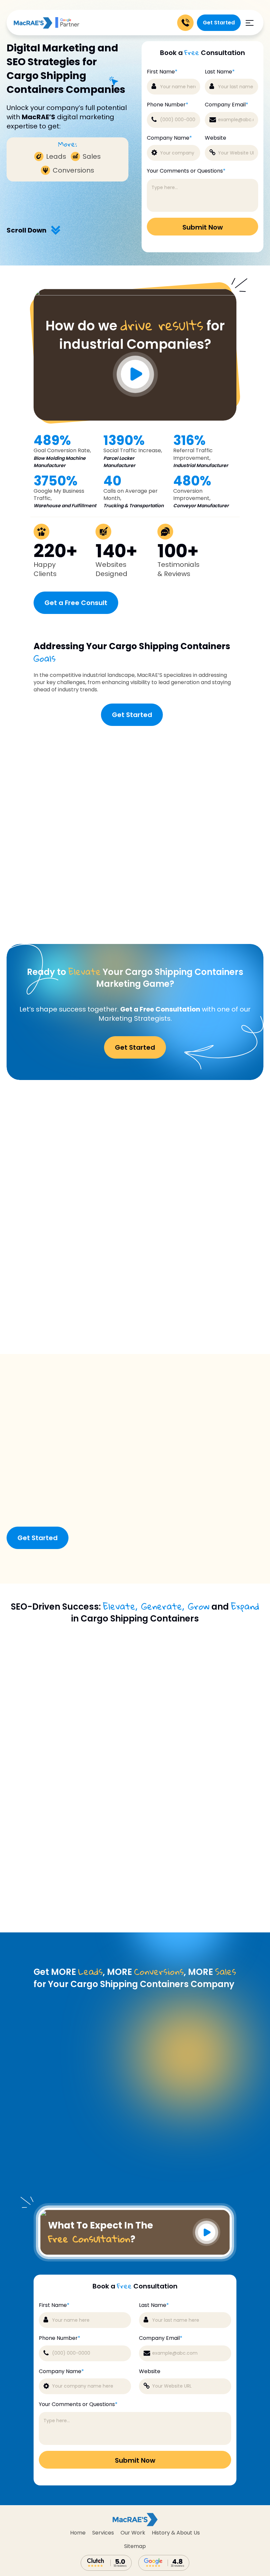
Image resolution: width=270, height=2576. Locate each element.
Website (216, 138)
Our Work (133, 2533)
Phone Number (168, 105)
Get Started (219, 23)
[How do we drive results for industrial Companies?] (135, 294)
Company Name (169, 138)
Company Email (227, 105)
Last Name (220, 72)
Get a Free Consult (76, 603)
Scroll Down (27, 230)
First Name (162, 72)
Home (78, 2533)
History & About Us (176, 2533)
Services (103, 2533)
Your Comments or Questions (186, 171)
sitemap (135, 2546)
